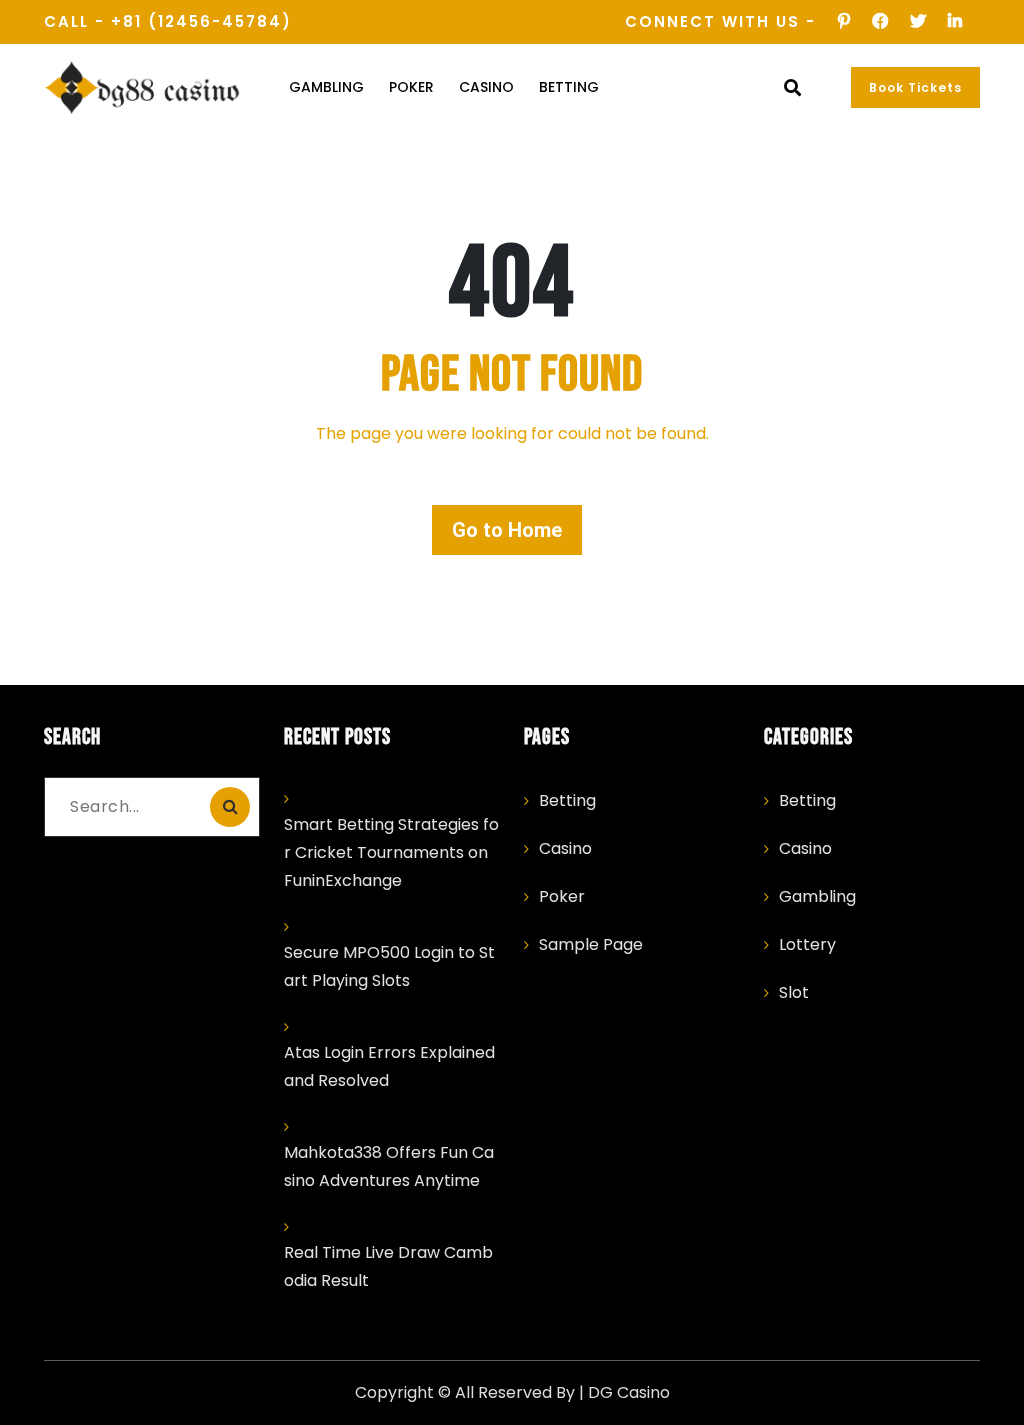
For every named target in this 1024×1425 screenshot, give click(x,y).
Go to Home (507, 530)
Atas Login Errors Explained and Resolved (389, 1066)
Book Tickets (915, 87)
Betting (569, 87)
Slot (794, 992)
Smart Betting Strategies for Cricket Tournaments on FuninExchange (391, 852)
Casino (486, 87)
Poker (411, 87)
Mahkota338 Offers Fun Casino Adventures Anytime (389, 1166)
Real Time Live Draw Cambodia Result (388, 1266)
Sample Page (591, 944)
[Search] (230, 807)
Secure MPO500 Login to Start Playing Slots (389, 966)
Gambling (326, 87)
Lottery (807, 944)
